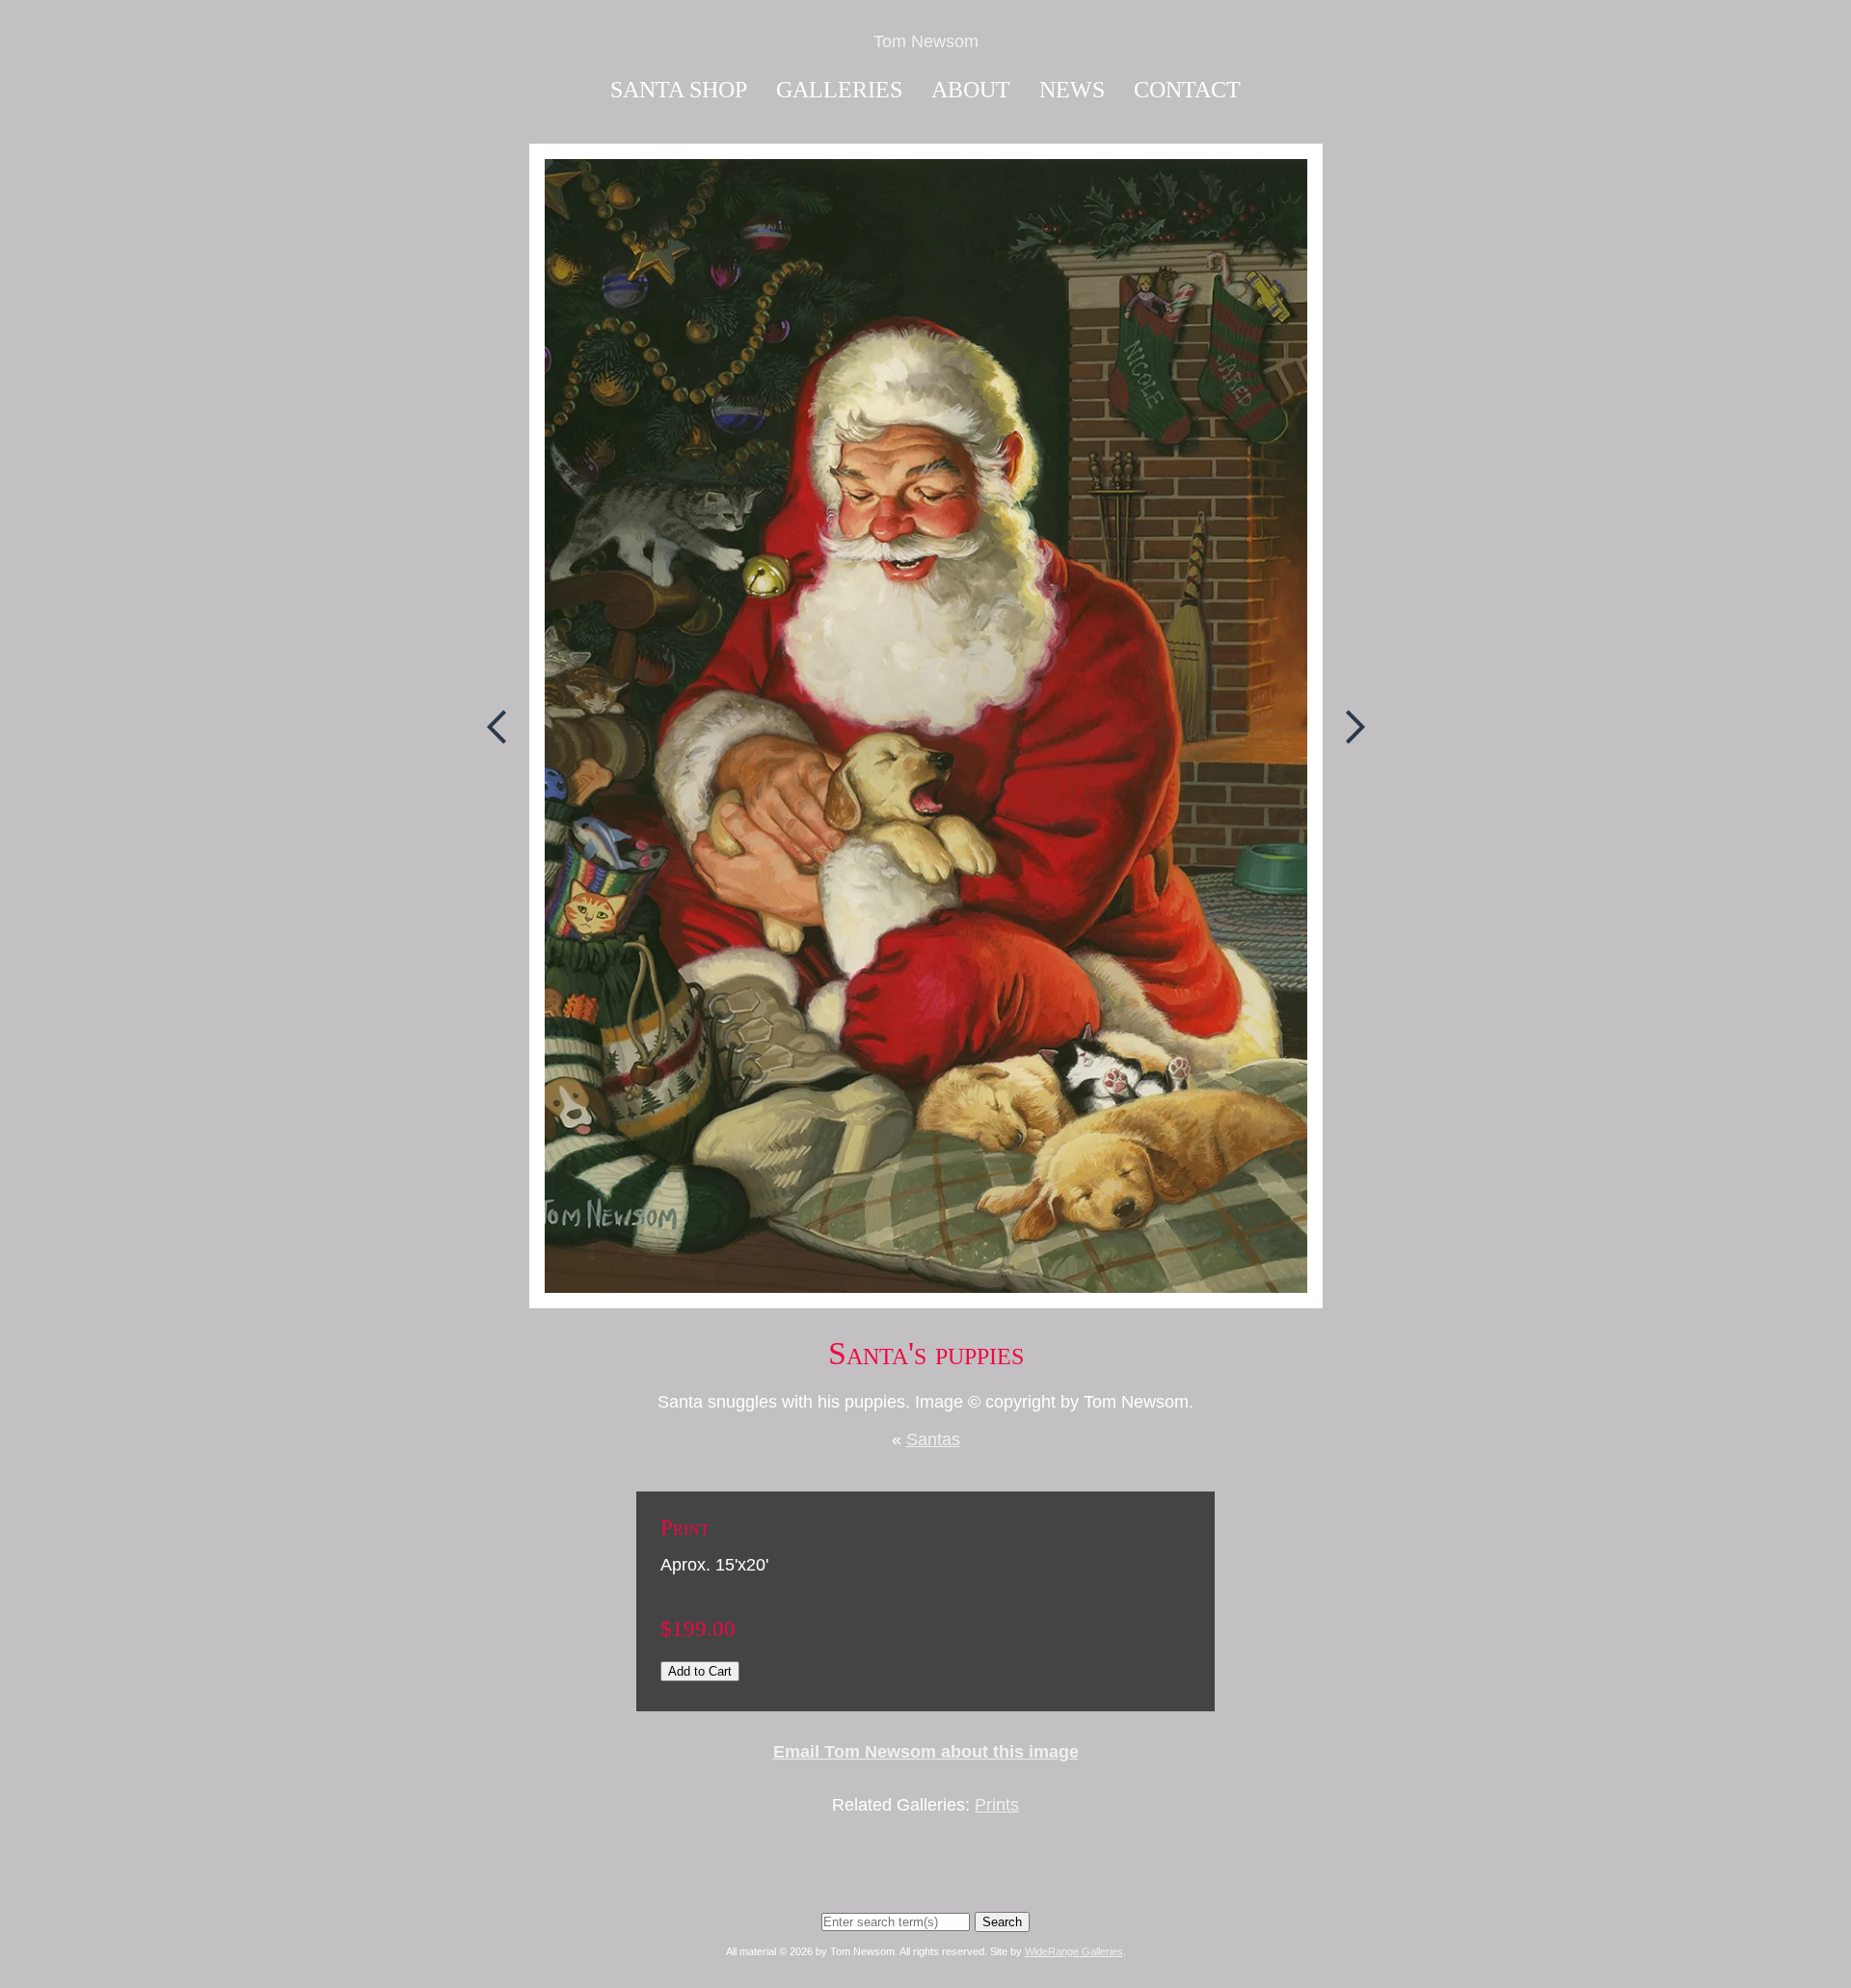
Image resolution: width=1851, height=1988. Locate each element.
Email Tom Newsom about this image (926, 1752)
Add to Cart (700, 1671)
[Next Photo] (1347, 773)
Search (1002, 1922)
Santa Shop (679, 90)
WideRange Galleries (1074, 1951)
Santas (933, 1439)
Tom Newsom (926, 41)
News (1072, 90)
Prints (997, 1805)
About (971, 90)
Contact (1187, 90)
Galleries (839, 90)
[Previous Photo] (505, 773)
